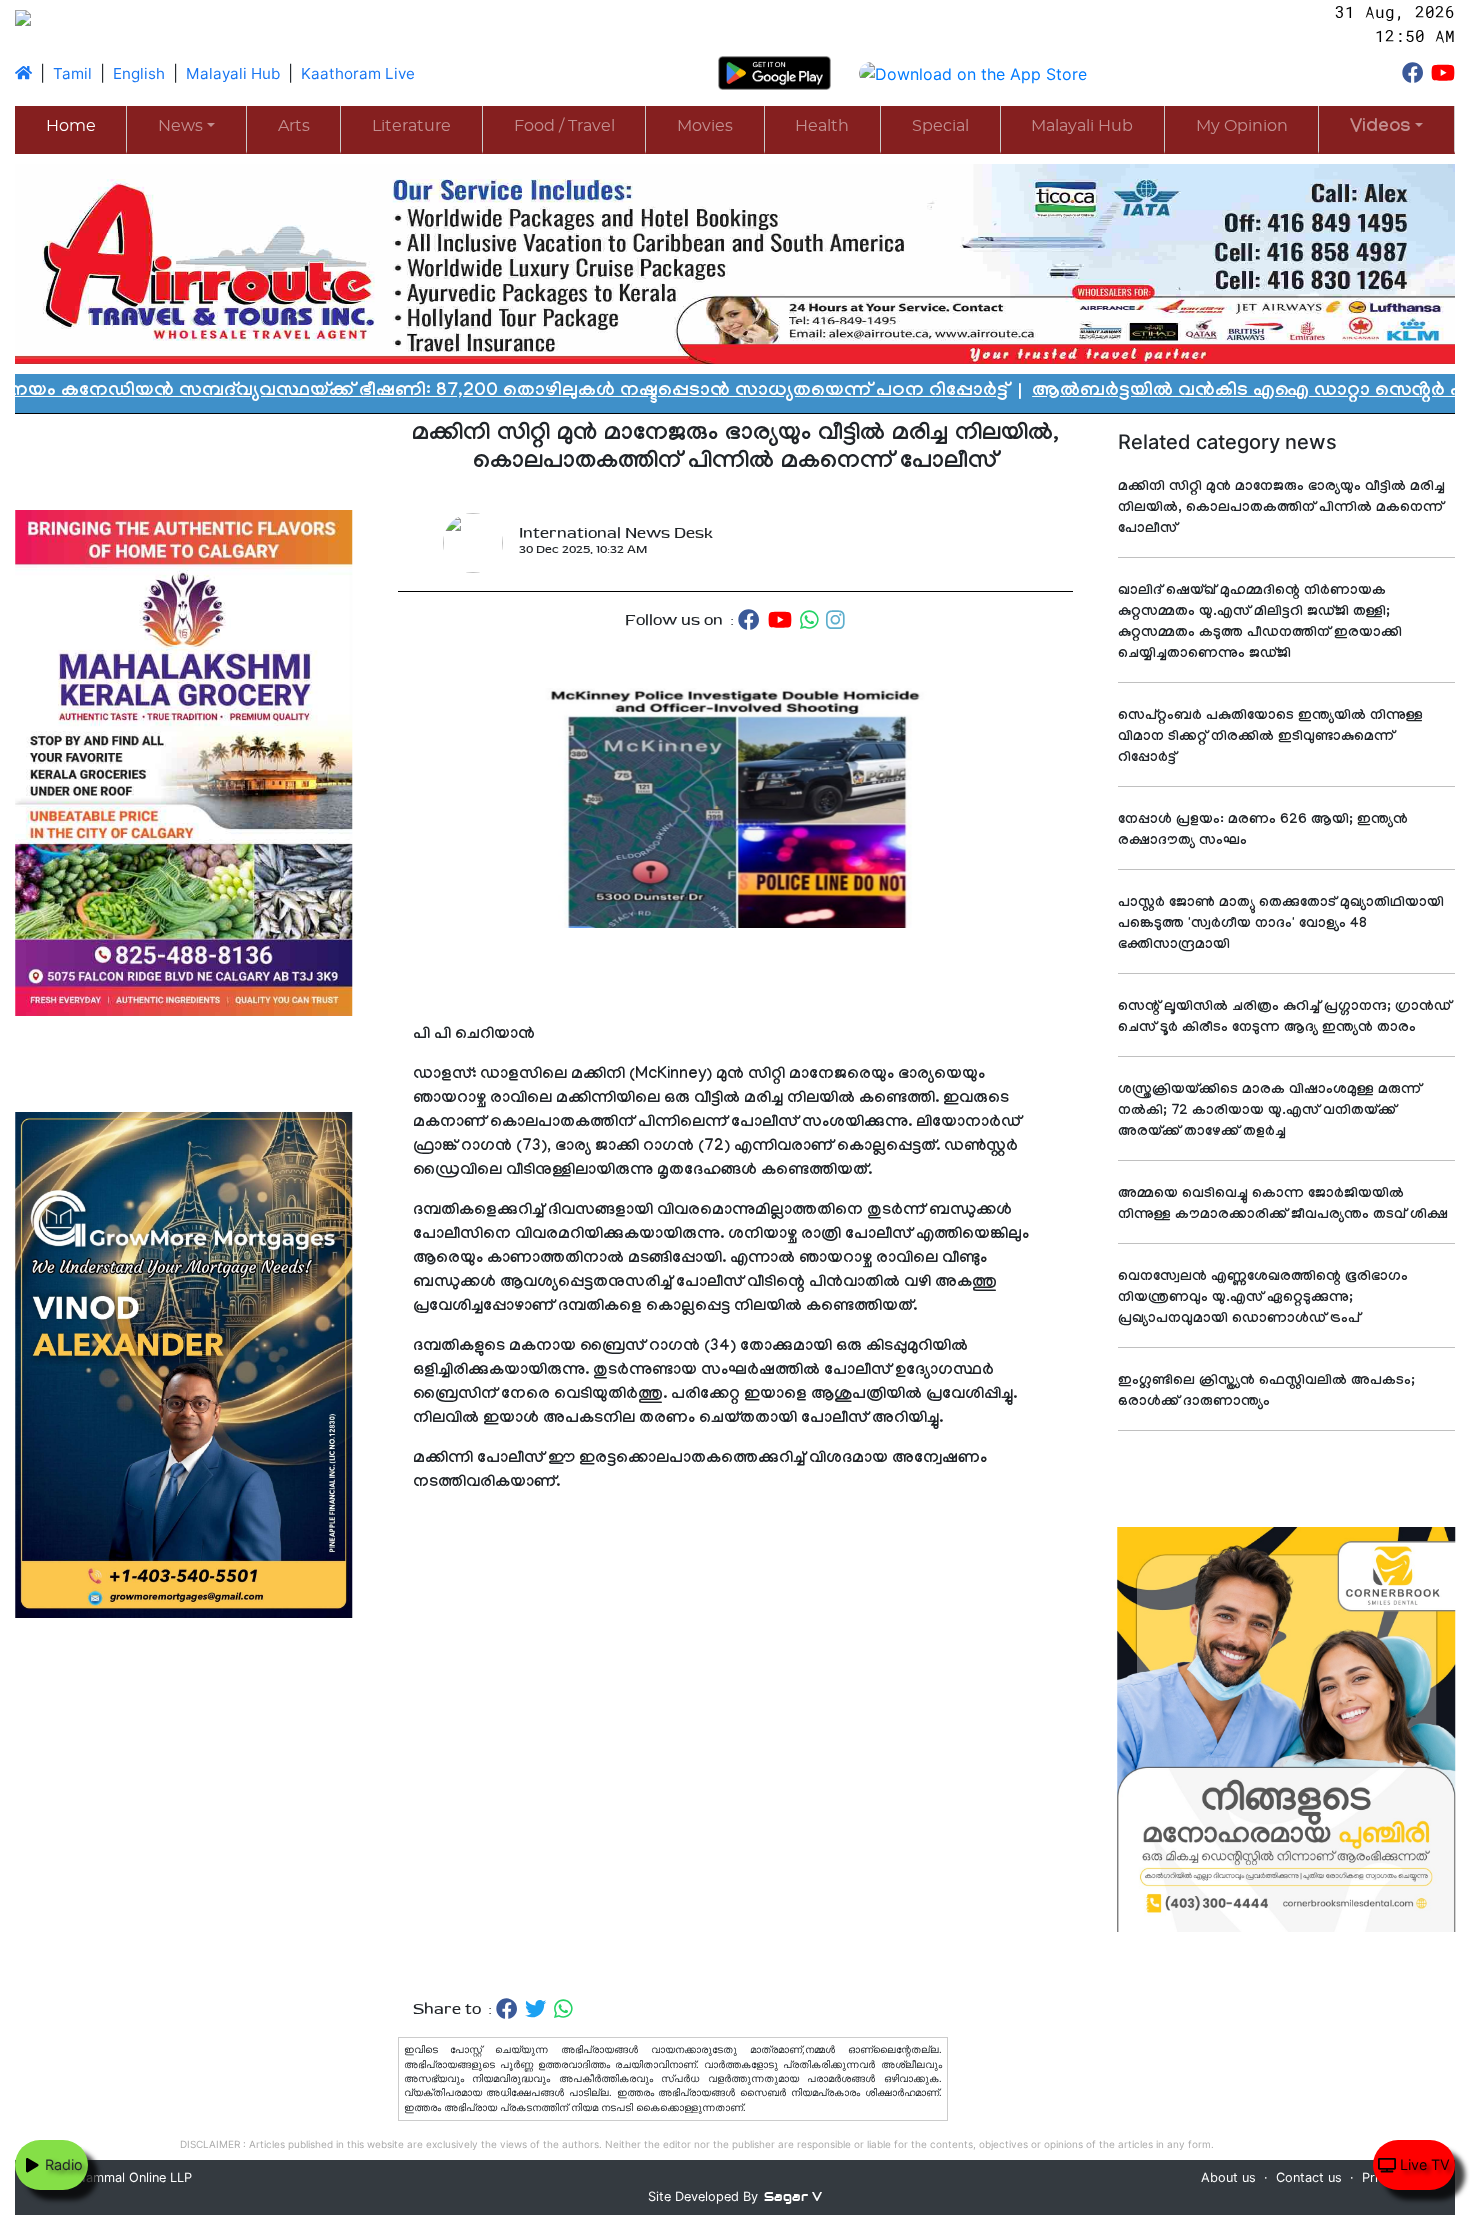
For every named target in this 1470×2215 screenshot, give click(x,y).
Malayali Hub (233, 73)
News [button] (180, 126)
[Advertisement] (735, 1766)
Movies (705, 126)
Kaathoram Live (358, 73)
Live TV (1423, 2164)
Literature (411, 126)
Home (71, 126)
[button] (1386, 128)
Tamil (72, 73)
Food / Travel (564, 126)
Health (822, 126)
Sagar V (793, 2196)
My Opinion (1242, 126)
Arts (294, 126)
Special (940, 126)
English (139, 73)
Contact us (1309, 2177)
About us (1228, 2177)
